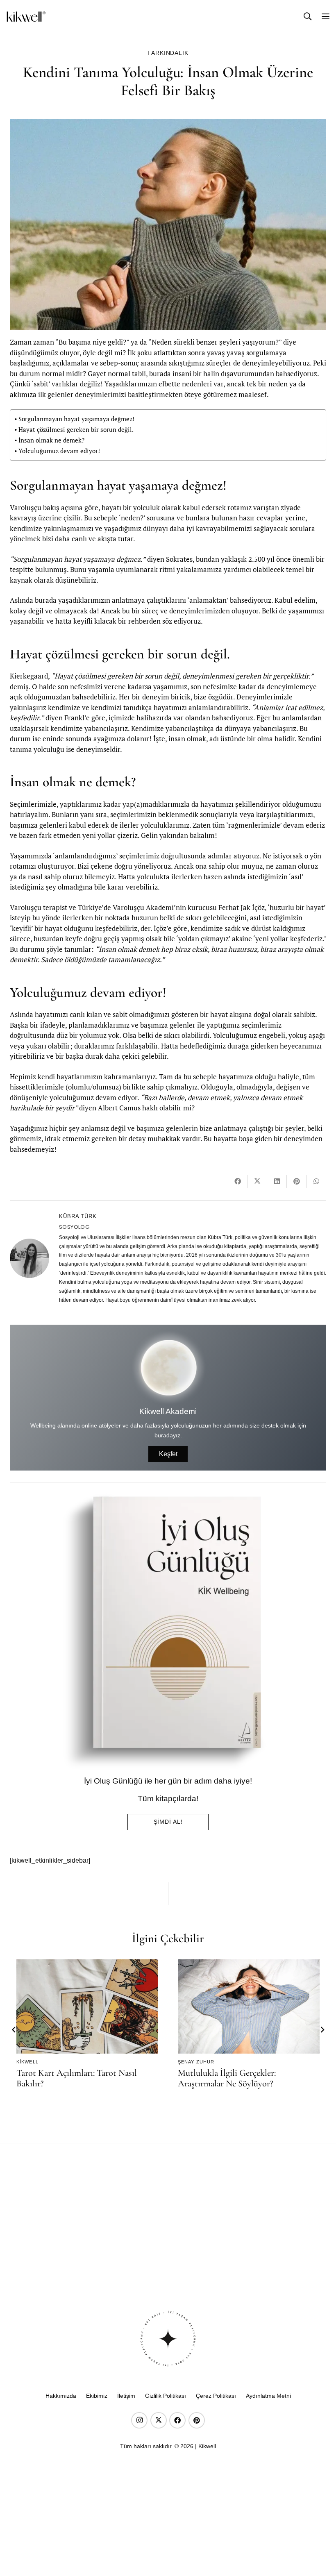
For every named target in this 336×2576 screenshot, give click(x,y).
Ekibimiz (97, 2396)
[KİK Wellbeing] (26, 17)
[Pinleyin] (297, 1181)
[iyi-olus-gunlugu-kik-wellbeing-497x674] (165, 1632)
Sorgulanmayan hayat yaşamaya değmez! (76, 419)
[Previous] (14, 2030)
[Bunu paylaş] (238, 1181)
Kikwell (27, 2062)
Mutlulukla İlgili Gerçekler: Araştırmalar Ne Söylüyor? (227, 2078)
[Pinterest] (197, 2420)
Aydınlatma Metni (268, 2396)
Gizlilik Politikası (166, 2396)
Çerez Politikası (216, 2396)
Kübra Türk (78, 1216)
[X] (159, 2420)
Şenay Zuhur (196, 2062)
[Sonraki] (322, 2030)
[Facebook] (177, 2420)
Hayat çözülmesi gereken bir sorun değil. (76, 429)
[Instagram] (139, 2420)
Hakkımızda (61, 2396)
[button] (308, 16)
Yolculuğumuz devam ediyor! (59, 451)
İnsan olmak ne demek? (51, 440)
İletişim (126, 2396)
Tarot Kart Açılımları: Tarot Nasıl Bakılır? (77, 2078)
